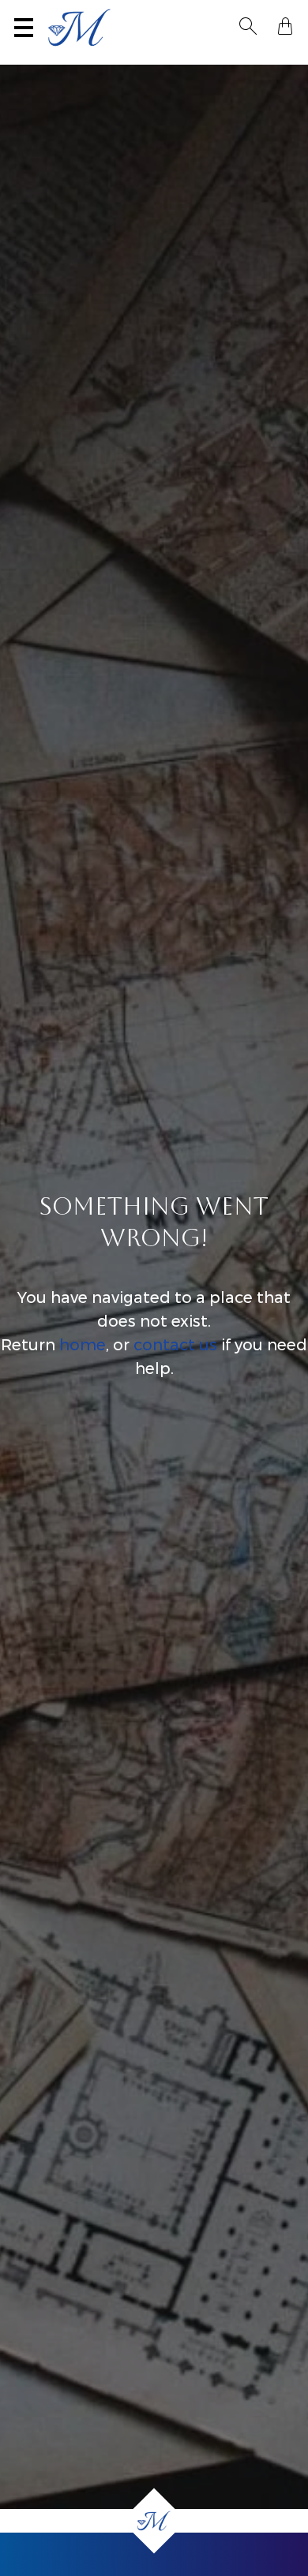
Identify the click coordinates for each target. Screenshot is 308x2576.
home (83, 1345)
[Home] (154, 2521)
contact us (175, 1345)
